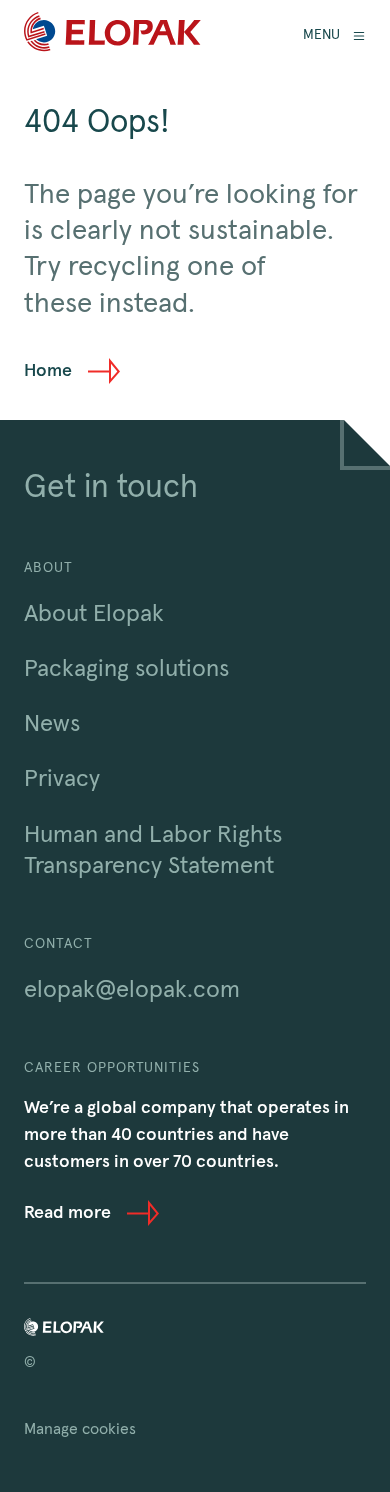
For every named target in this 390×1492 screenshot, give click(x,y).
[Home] (112, 35)
